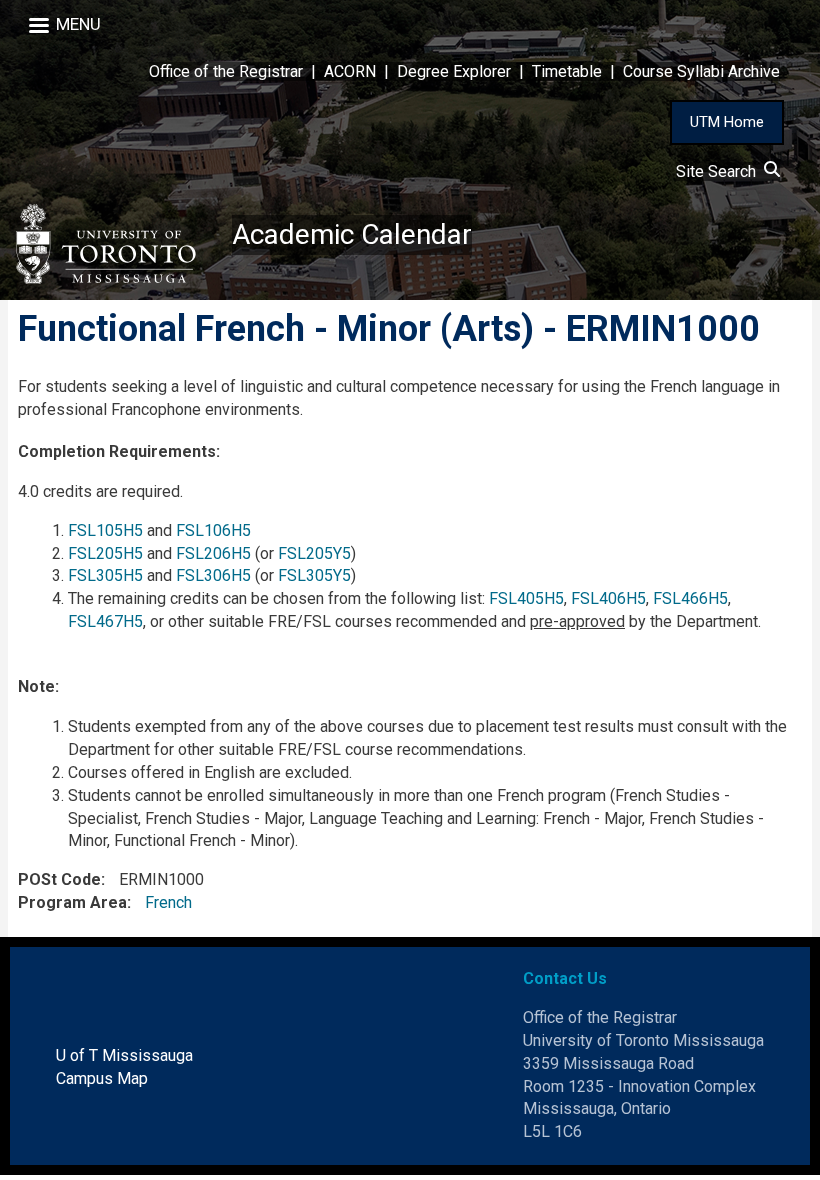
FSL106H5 (213, 530)
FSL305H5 (105, 575)
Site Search (720, 171)
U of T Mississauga (124, 1055)
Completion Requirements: (119, 451)
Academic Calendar (352, 234)
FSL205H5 (105, 553)
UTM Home (727, 122)
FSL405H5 (526, 598)
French (168, 902)
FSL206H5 (213, 553)
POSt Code (59, 879)
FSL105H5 (105, 530)
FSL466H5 (690, 598)
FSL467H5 (105, 621)
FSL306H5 (213, 575)
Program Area (72, 902)
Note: (38, 686)
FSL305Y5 (314, 575)
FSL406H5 (608, 598)
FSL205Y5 (314, 553)
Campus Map (102, 1078)
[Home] (116, 244)
